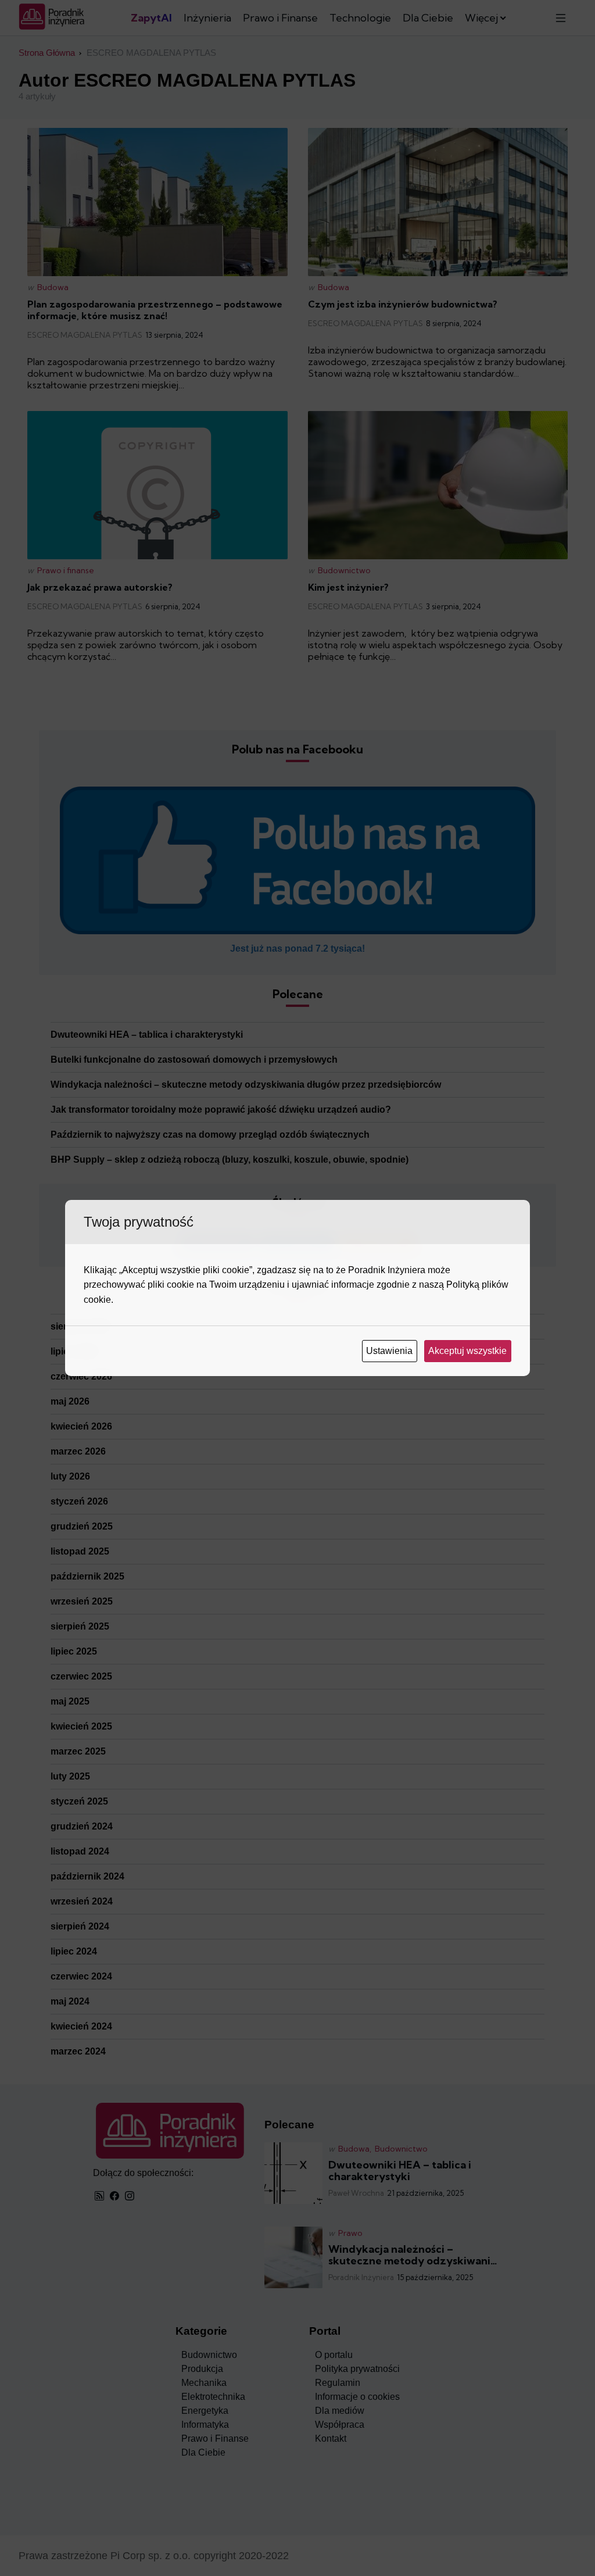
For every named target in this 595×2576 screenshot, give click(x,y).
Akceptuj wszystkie (469, 1351)
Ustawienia (390, 1351)
